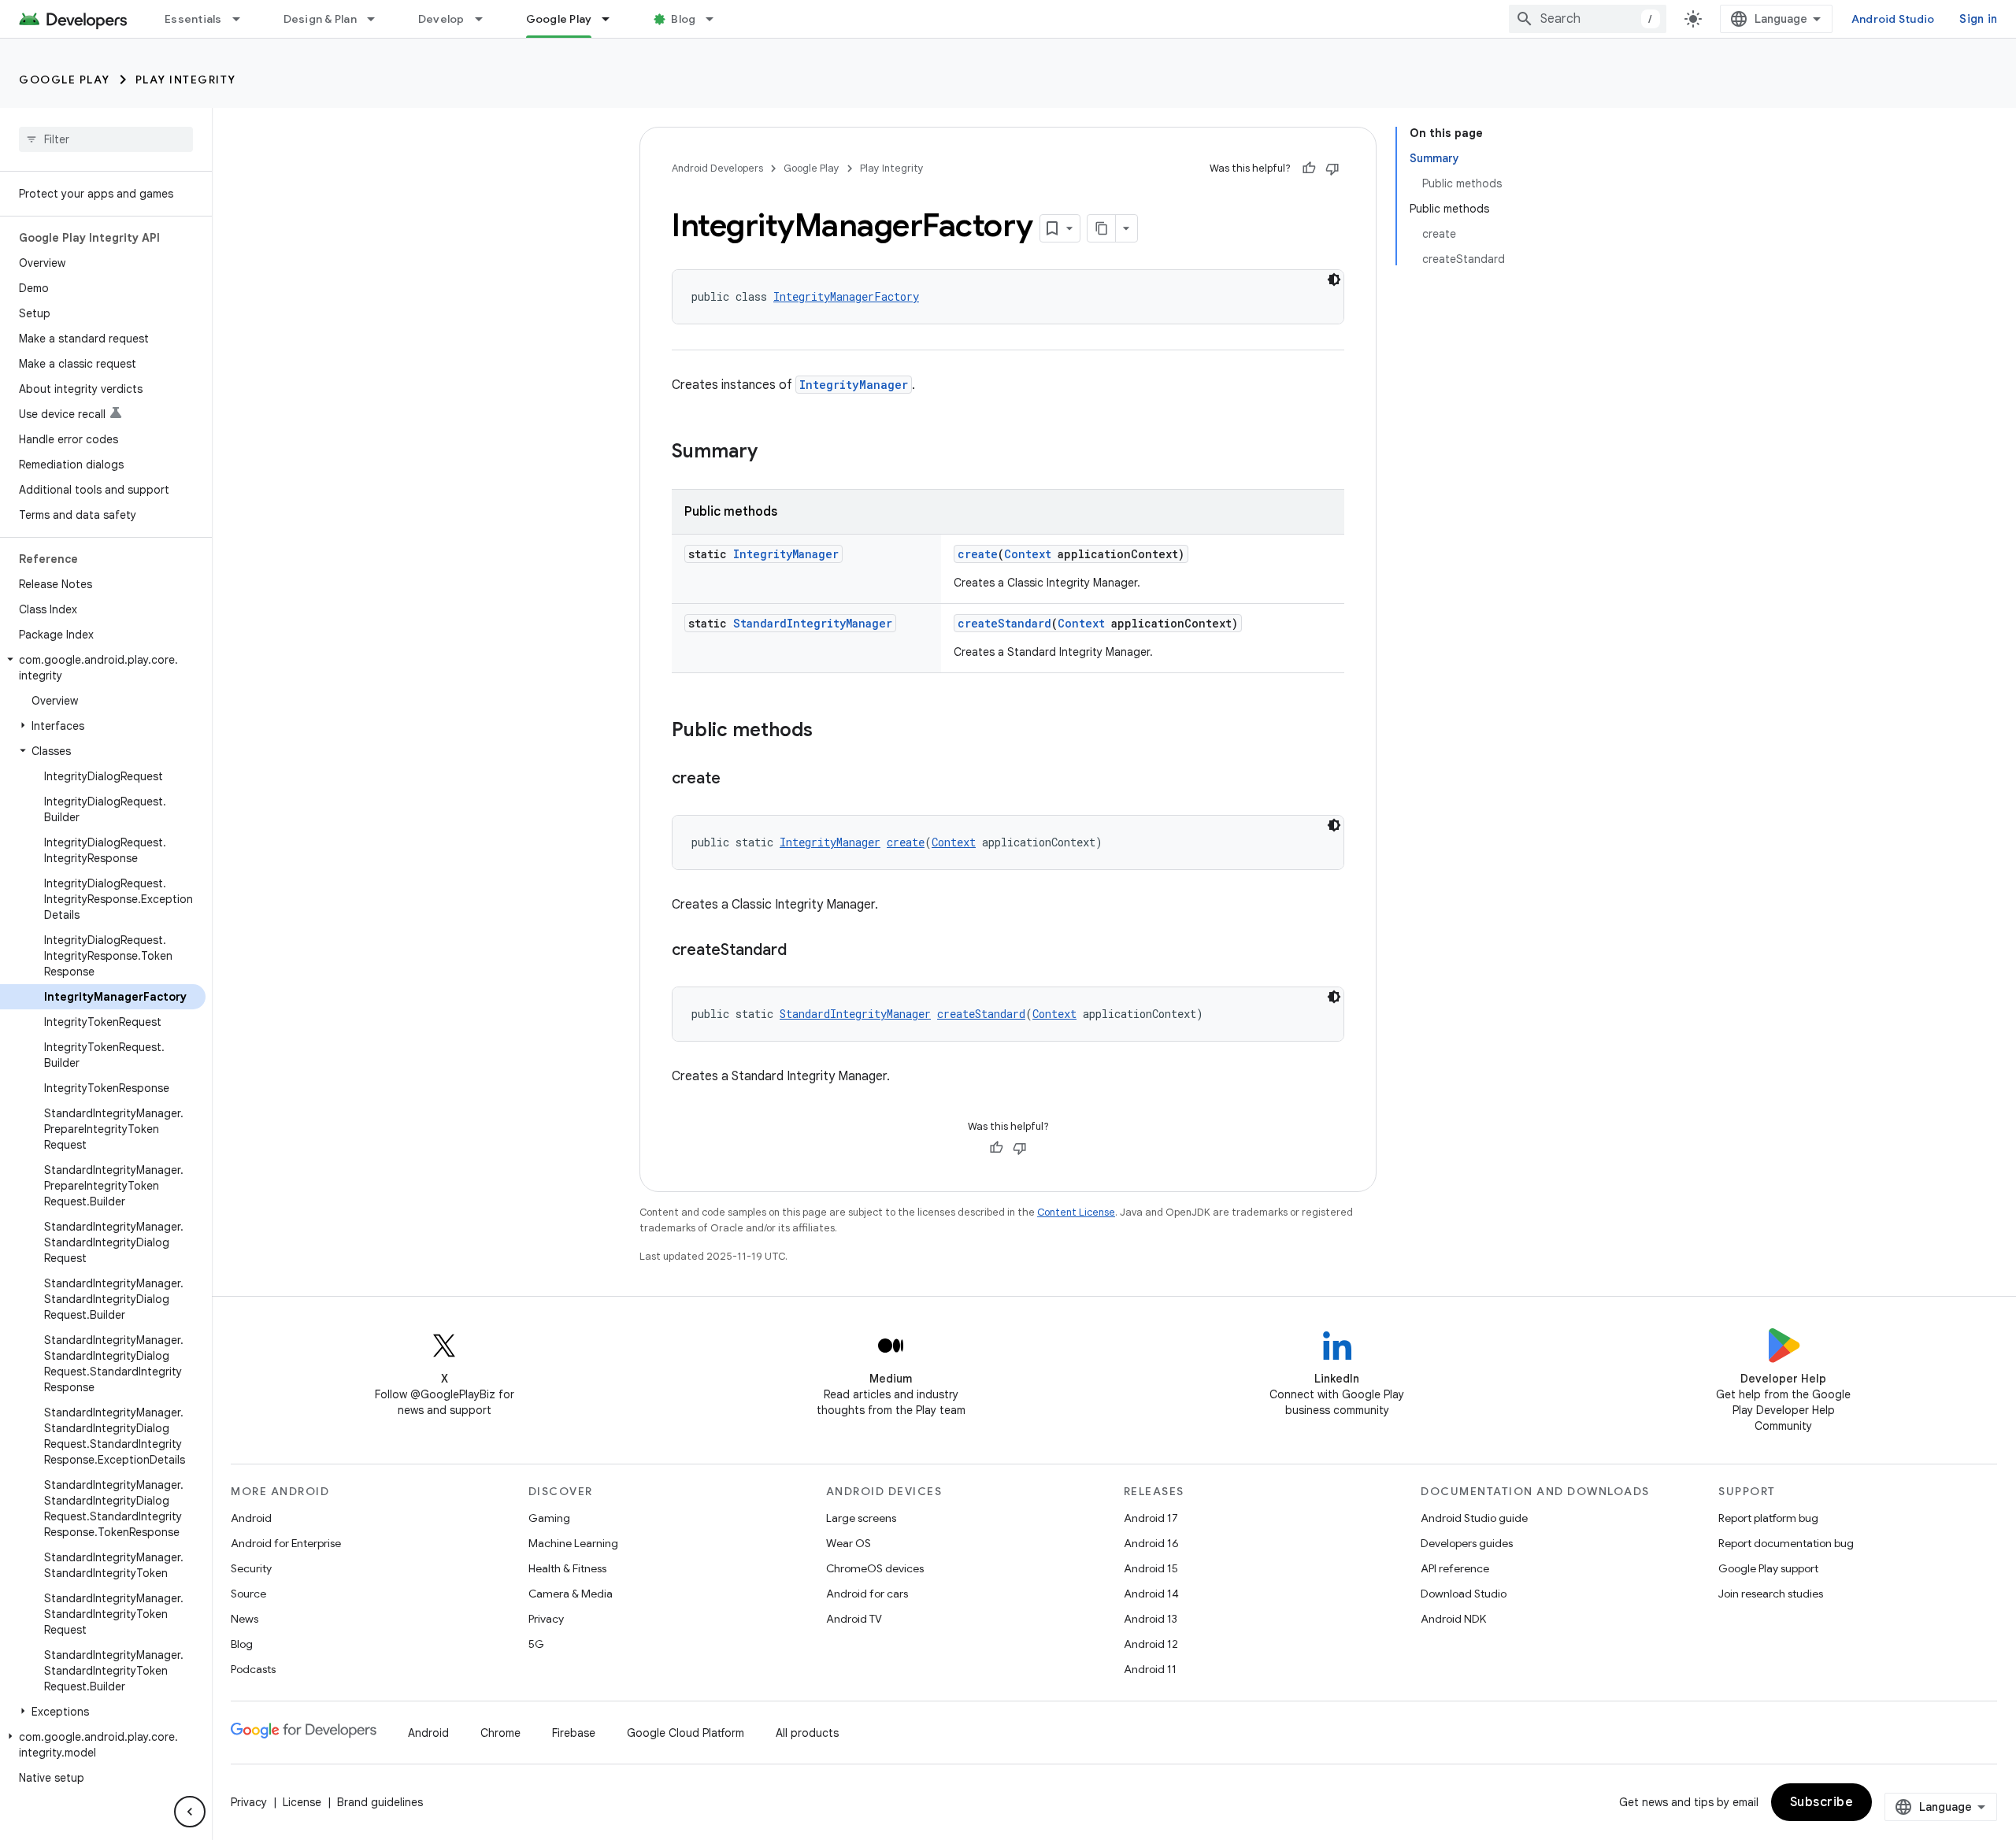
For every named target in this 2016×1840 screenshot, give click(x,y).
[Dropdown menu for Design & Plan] (378, 19)
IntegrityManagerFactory (846, 296)
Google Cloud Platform (686, 1733)
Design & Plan (320, 19)
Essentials (193, 19)
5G (536, 1644)
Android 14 (1151, 1594)
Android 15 (1151, 1568)
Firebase (574, 1733)
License (302, 1802)
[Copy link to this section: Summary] (773, 453)
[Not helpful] (1332, 168)
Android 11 (1150, 1669)
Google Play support (1768, 1568)
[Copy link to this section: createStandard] (802, 951)
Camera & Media (571, 1594)
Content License (1076, 1212)
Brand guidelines (380, 1802)
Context (1028, 554)
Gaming (549, 1518)
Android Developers (717, 168)
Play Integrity (186, 80)
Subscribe (1822, 1802)
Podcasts (253, 1669)
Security (251, 1568)
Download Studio (1464, 1594)
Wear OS (849, 1543)
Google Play (559, 19)
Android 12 (1151, 1644)
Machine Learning (573, 1543)
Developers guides (1467, 1543)
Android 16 (1151, 1543)
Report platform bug (1768, 1518)
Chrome (500, 1733)
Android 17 (1151, 1518)
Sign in (1978, 19)
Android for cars (867, 1594)
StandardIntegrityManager (813, 623)
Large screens (861, 1518)
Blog (683, 19)
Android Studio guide (1474, 1518)
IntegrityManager (854, 385)
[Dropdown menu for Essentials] (243, 19)
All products (807, 1733)
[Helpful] (1309, 168)
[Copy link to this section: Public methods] (828, 731)
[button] (103, 668)
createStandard (1004, 623)
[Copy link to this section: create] (736, 779)
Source (248, 1594)
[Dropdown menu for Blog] (717, 19)
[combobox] (1588, 19)
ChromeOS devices (875, 1568)
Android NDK (1453, 1619)
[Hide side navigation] (190, 1812)
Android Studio (1893, 19)
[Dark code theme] (1334, 280)
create (978, 554)
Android (251, 1518)
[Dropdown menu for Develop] (486, 19)
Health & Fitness (567, 1568)
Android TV (854, 1619)
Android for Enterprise (286, 1543)
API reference (1455, 1568)
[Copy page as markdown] (1102, 228)
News (245, 1619)
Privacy (546, 1619)
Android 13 (1151, 1619)
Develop (441, 19)
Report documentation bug (1786, 1543)
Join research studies (1771, 1594)
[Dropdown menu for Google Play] (613, 19)
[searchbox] (106, 139)
